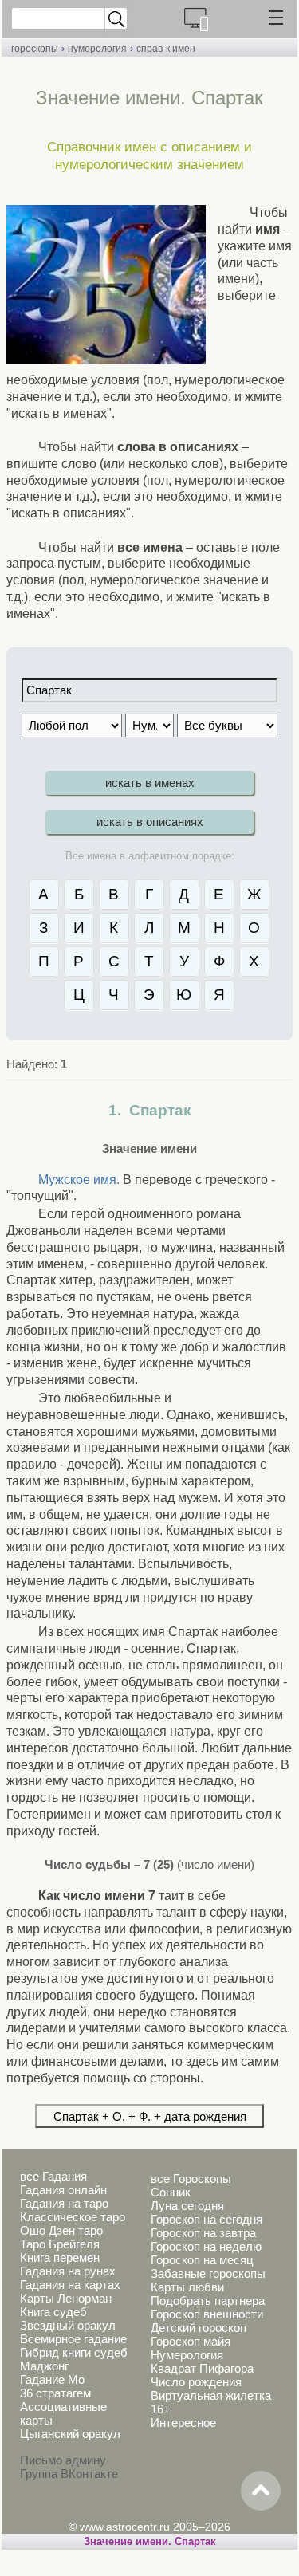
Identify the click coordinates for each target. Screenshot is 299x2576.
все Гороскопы (191, 2179)
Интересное (183, 2423)
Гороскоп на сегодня (207, 2219)
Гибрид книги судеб (74, 2352)
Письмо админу (63, 2460)
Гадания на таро (64, 2203)
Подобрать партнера (208, 2301)
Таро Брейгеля (60, 2244)
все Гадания (53, 2176)
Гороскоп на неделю (206, 2246)
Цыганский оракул (70, 2434)
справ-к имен (166, 49)
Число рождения (196, 2382)
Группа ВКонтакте (69, 2474)
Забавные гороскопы (208, 2273)
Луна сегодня (187, 2206)
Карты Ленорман (66, 2298)
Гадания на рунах (68, 2271)
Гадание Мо (52, 2379)
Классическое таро (73, 2217)
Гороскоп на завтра (203, 2233)
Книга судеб (53, 2312)
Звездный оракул (68, 2325)
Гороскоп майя (191, 2341)
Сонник (171, 2192)
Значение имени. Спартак (150, 2541)
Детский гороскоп (199, 2328)
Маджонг (44, 2366)
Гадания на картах (70, 2285)
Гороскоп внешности (207, 2314)
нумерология (97, 49)
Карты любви (187, 2287)
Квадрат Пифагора (202, 2368)
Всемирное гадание (73, 2339)
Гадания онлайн (63, 2190)
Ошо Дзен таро (61, 2230)
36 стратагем (55, 2393)
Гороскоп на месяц (202, 2260)
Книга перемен (60, 2257)
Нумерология (187, 2355)
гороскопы (35, 49)
